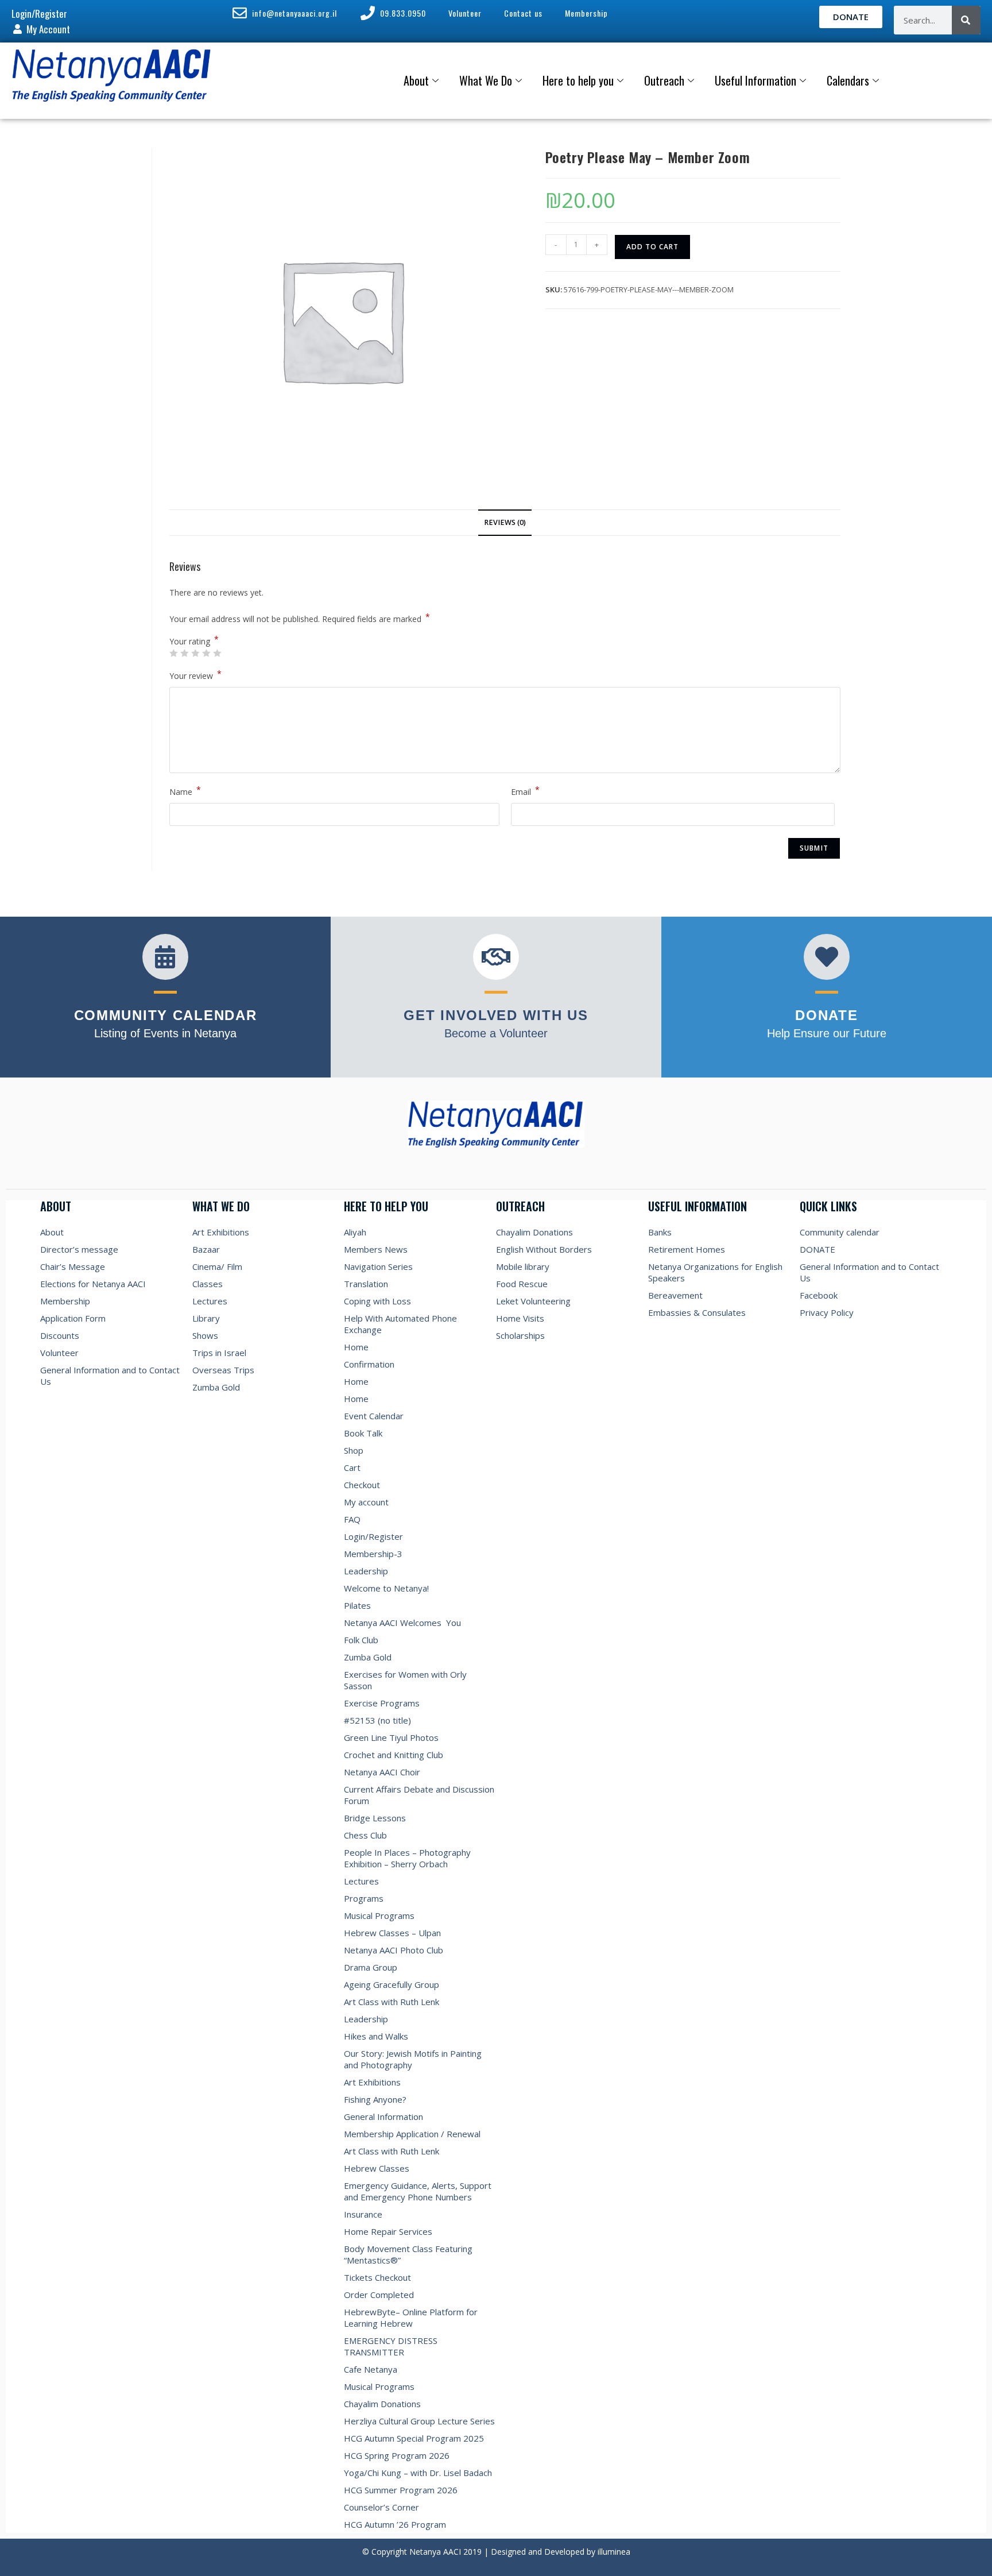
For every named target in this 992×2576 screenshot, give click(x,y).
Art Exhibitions (221, 1232)
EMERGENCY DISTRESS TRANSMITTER (391, 2346)
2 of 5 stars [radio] (184, 653)
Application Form (73, 1318)
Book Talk (363, 1433)
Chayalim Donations (382, 2404)
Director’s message (79, 1249)
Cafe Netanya (371, 2369)
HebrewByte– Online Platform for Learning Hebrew (411, 2318)
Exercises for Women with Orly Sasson (405, 1680)
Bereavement (675, 1295)
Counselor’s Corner (381, 2507)
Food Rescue (522, 1284)
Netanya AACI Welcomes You (402, 1623)
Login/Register (373, 1536)
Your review (195, 675)
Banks (660, 1232)
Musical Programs (379, 1915)
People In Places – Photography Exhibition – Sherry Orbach (407, 1858)
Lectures (210, 1301)
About (416, 80)
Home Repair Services (388, 2231)
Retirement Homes (687, 1249)
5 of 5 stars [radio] (217, 653)
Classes (208, 1284)
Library (206, 1318)
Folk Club (361, 1640)
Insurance (363, 2214)
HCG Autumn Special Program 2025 (414, 2438)
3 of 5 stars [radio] (195, 653)
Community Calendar (166, 1015)
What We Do (486, 80)
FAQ (352, 1519)
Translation (366, 1284)
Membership (65, 1301)
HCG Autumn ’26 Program (395, 2524)
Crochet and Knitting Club (394, 1755)
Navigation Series (378, 1266)
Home (356, 1347)
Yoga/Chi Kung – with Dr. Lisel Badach (418, 2473)
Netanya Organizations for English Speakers (715, 1272)
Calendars (848, 80)
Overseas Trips (223, 1370)
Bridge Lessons (375, 1818)
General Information (383, 2117)
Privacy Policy (827, 1312)
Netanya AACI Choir (382, 1772)
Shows (205, 1335)
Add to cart (652, 247)
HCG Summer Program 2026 (401, 2490)
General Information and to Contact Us (110, 1376)
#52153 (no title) (377, 1720)
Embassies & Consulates (697, 1312)
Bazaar (206, 1249)
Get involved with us (496, 1015)
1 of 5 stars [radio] (173, 653)
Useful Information (755, 80)
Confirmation (369, 1364)
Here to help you (578, 80)
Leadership (366, 1571)
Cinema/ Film (217, 1266)
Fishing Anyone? (375, 2099)
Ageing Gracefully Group (392, 1984)
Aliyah (355, 1232)
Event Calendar (374, 1416)
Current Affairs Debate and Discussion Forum (419, 1795)
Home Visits (520, 1318)
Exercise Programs (382, 1703)
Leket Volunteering (533, 1301)
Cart (352, 1467)
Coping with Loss (377, 1301)
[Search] (966, 20)
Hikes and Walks (376, 2036)
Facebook (819, 1295)
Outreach (664, 80)
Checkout (362, 1485)
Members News (376, 1249)
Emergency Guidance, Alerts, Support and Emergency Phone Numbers (418, 2191)
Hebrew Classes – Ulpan (392, 1933)
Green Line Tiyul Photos (391, 1737)
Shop (354, 1450)
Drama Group (371, 1967)
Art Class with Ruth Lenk (392, 2002)
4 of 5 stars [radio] (206, 653)
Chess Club (365, 1835)
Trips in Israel (219, 1353)
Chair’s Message (73, 1266)
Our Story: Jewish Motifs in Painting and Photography (413, 2059)
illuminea (614, 2552)
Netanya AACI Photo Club (394, 1950)
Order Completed (379, 2295)
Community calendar (840, 1232)
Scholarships (520, 1335)
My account (366, 1502)
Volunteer (59, 1353)
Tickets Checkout (377, 2277)
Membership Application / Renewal (412, 2134)
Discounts (60, 1335)
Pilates (357, 1605)
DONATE (817, 1249)
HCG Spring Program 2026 (397, 2455)
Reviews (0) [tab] (505, 522)
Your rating (194, 642)
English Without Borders (544, 1249)
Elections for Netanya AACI (93, 1284)
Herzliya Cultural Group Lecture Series (419, 2421)
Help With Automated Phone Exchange (400, 1324)
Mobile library (523, 1266)
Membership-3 (373, 1554)
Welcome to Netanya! (386, 1588)
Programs (364, 1898)
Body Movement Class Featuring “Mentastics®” (408, 2254)
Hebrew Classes (377, 2168)
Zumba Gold (216, 1387)
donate (826, 1015)
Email (525, 791)
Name (185, 791)
